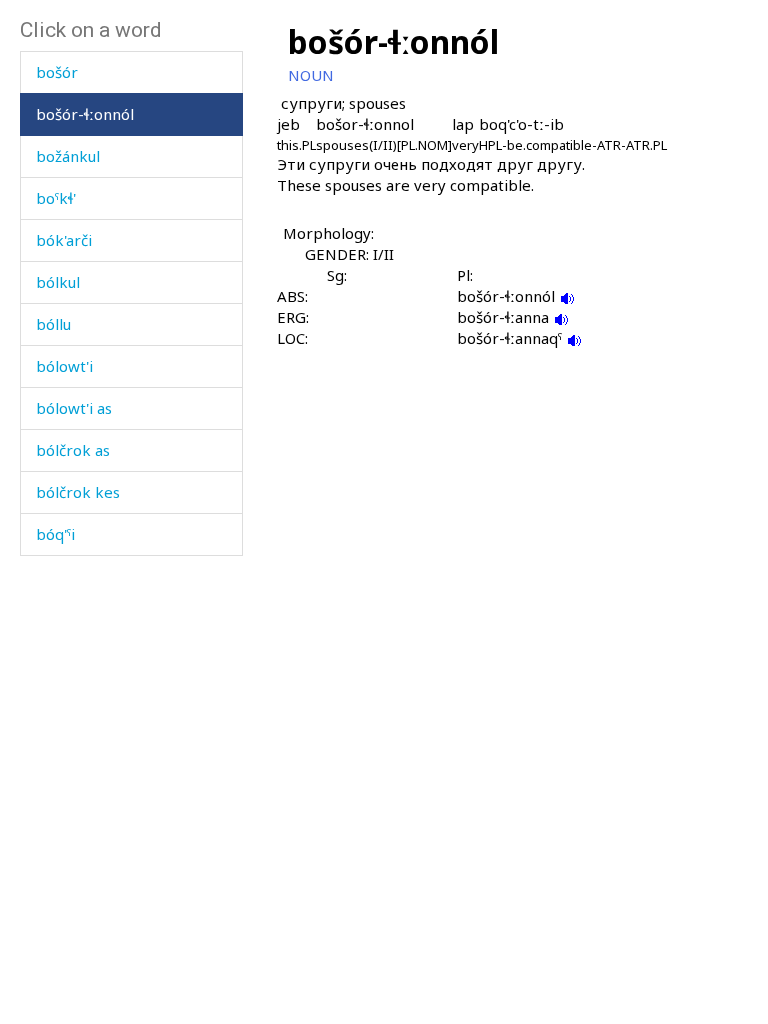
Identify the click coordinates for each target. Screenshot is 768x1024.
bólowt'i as (74, 408)
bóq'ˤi (55, 534)
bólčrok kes (78, 492)
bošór (57, 72)
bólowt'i (64, 366)
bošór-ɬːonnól (85, 114)
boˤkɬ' (56, 198)
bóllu (53, 324)
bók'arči (64, 240)
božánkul (68, 156)
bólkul (58, 282)
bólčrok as (73, 450)
